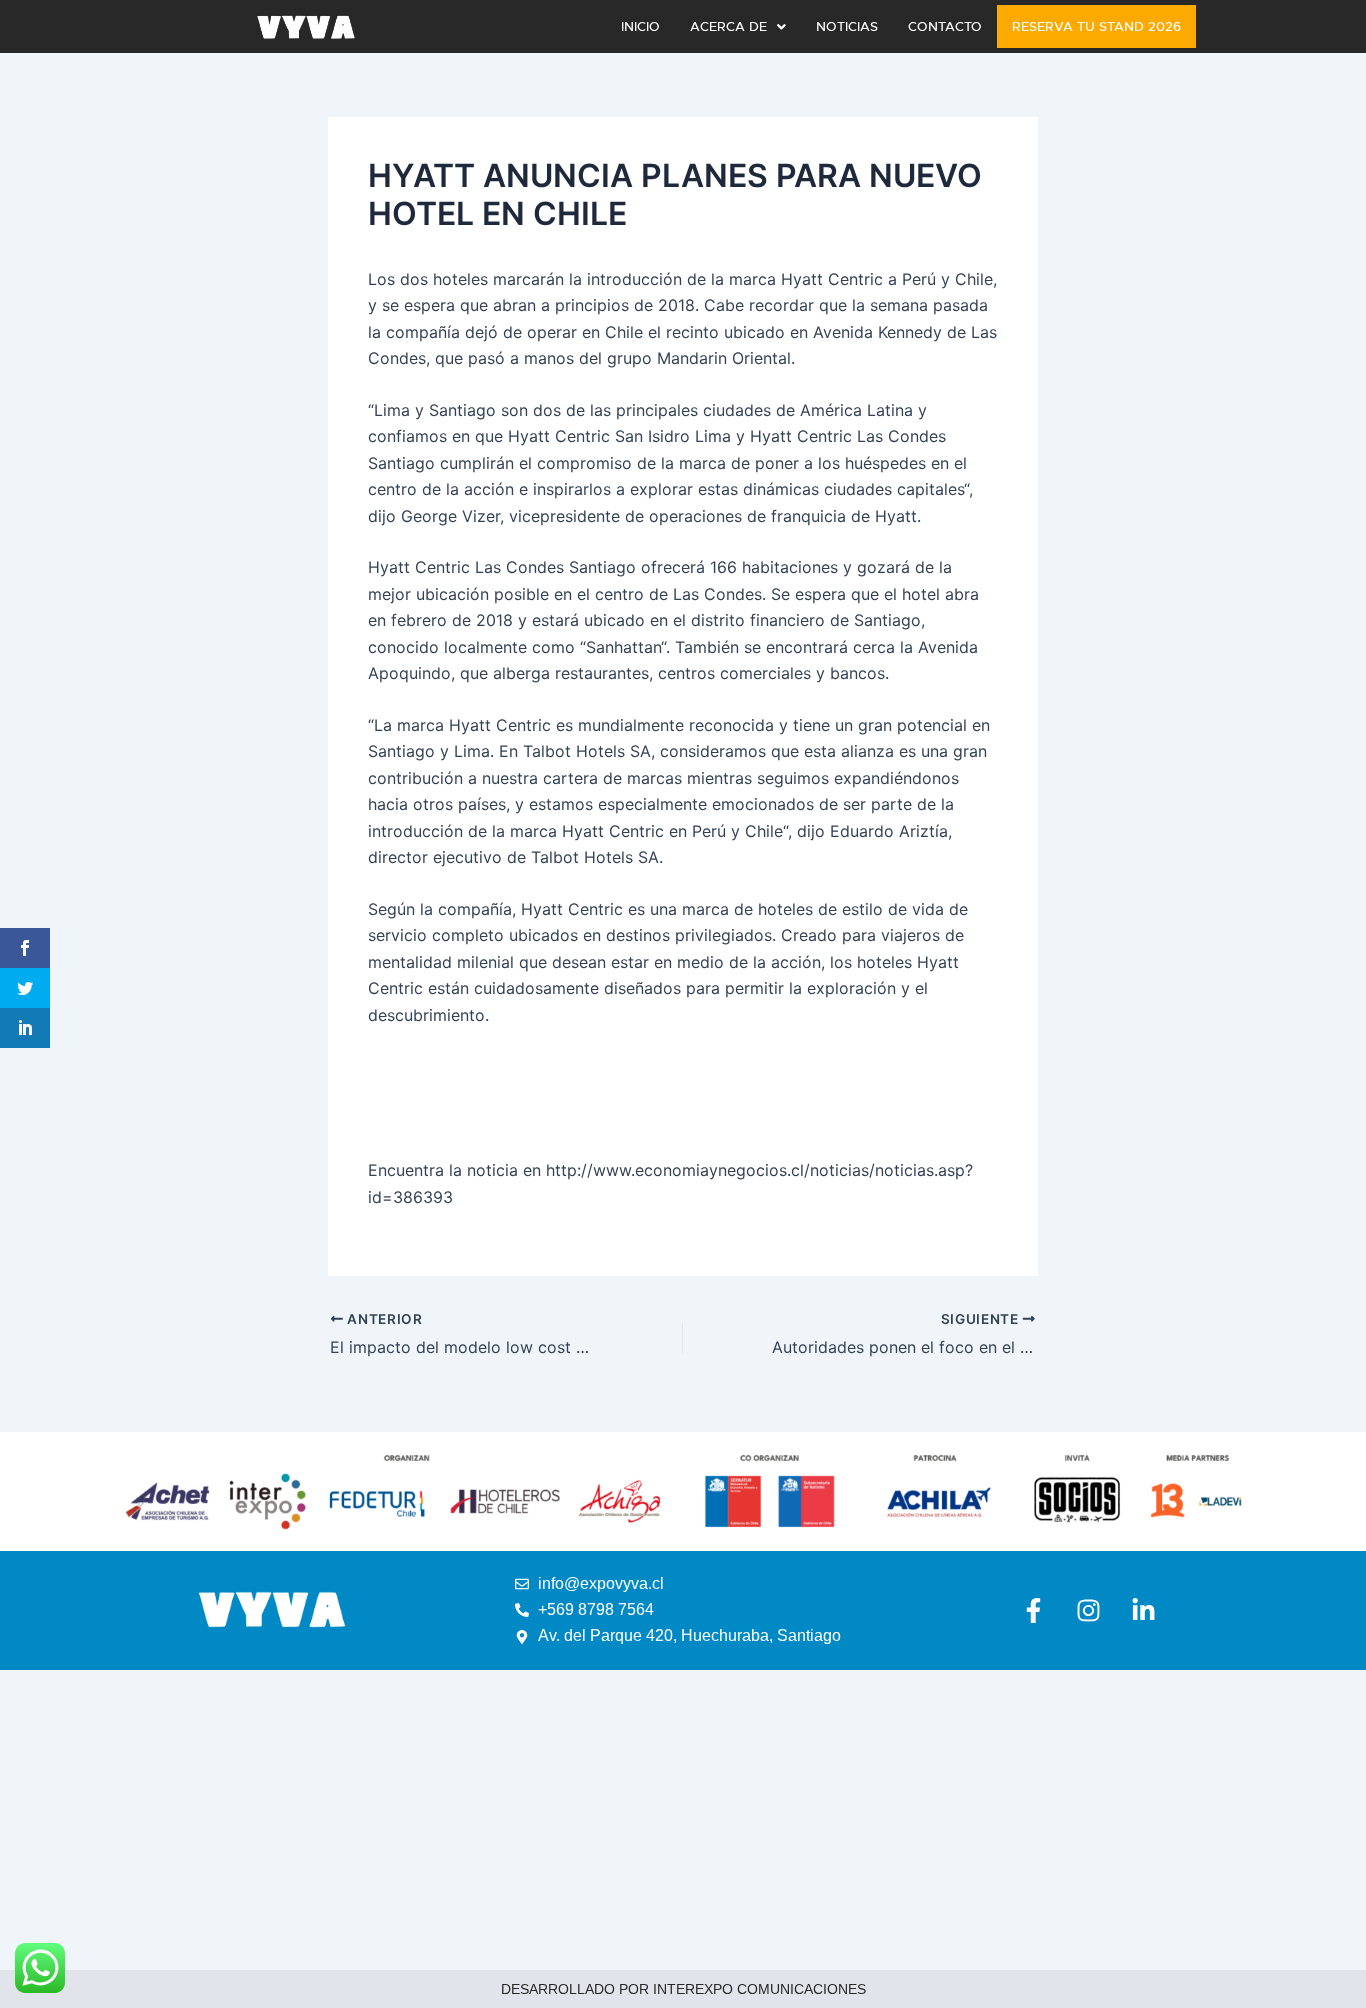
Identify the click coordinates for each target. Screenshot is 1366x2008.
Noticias (847, 26)
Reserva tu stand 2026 (1096, 26)
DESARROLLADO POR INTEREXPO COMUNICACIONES (683, 1989)
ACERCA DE (728, 26)
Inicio (640, 26)
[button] (738, 26)
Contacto (945, 26)
